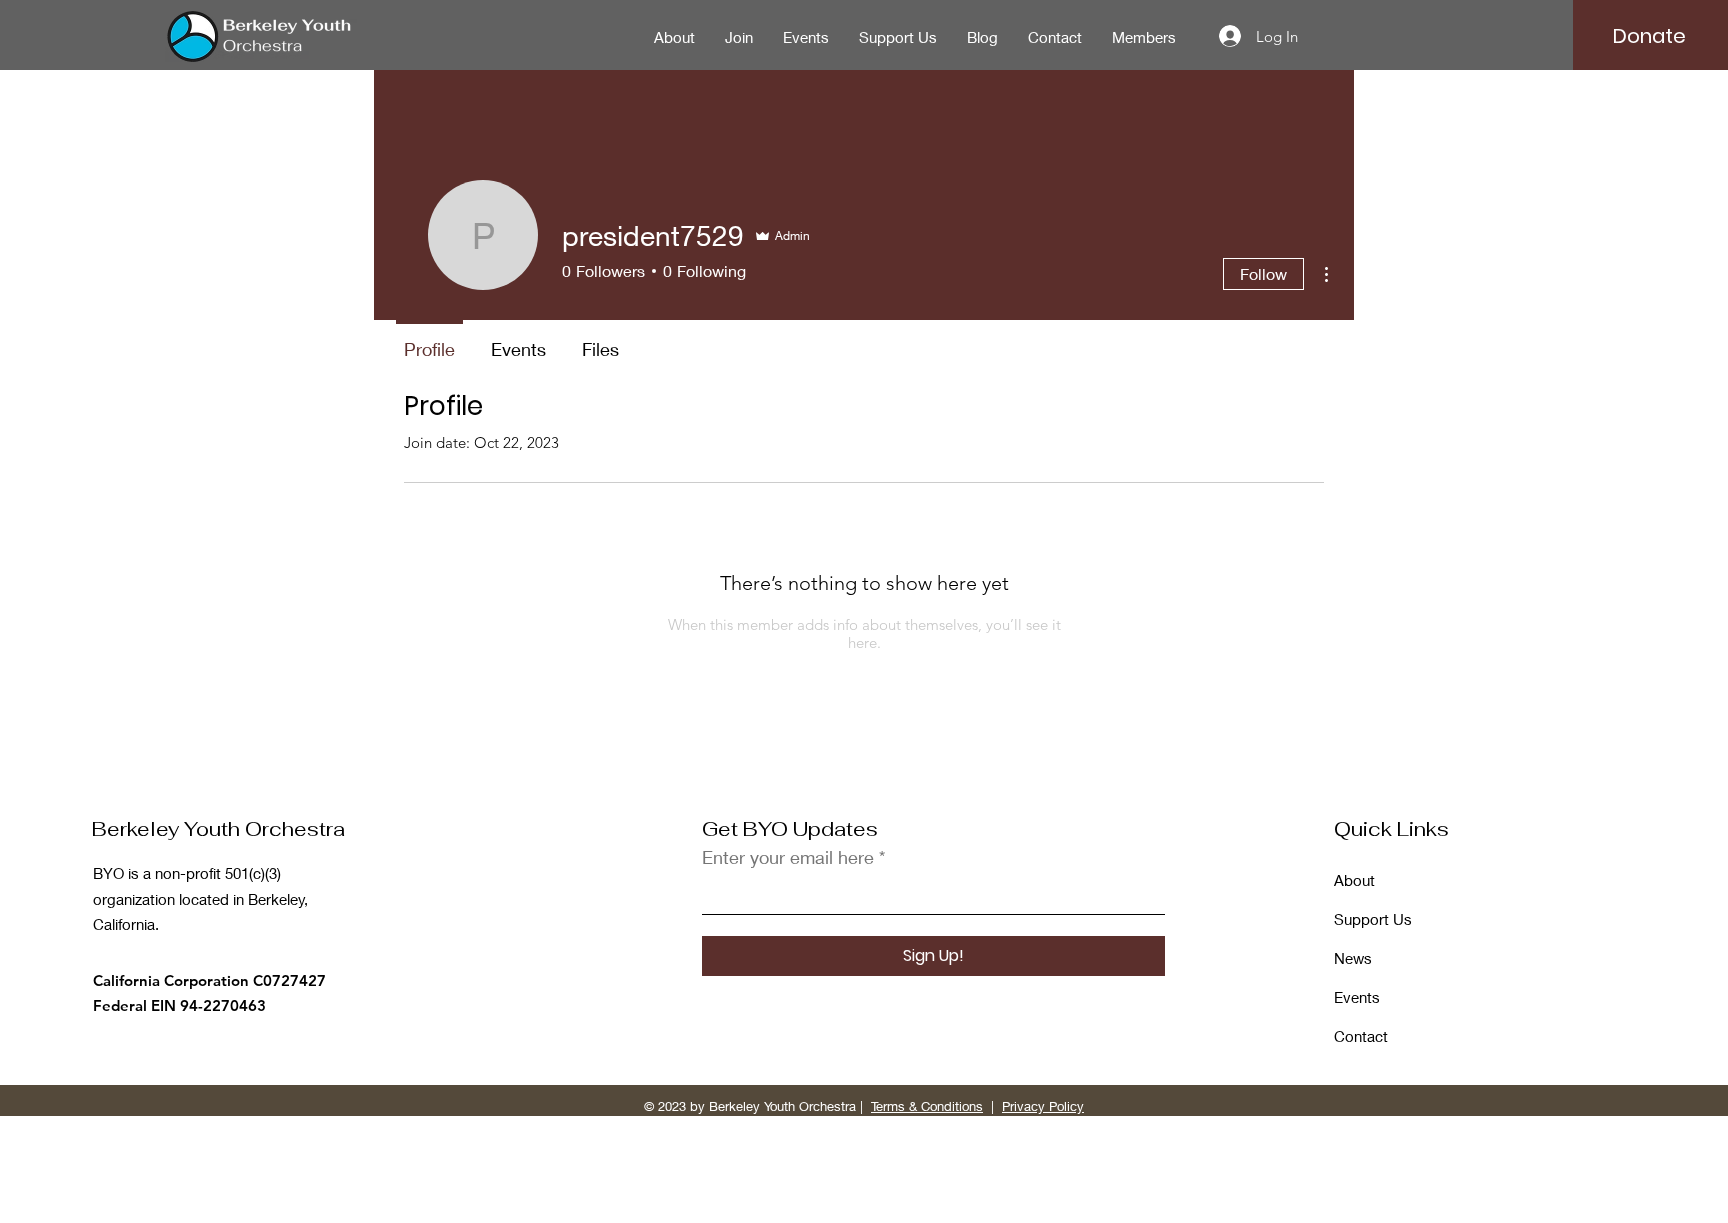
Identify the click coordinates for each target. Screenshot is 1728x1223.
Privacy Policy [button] (1043, 1106)
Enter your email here (788, 857)
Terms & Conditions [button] (927, 1106)
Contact (1361, 1036)
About (1354, 880)
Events (1357, 997)
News (1353, 958)
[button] (1649, 36)
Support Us (1373, 919)
